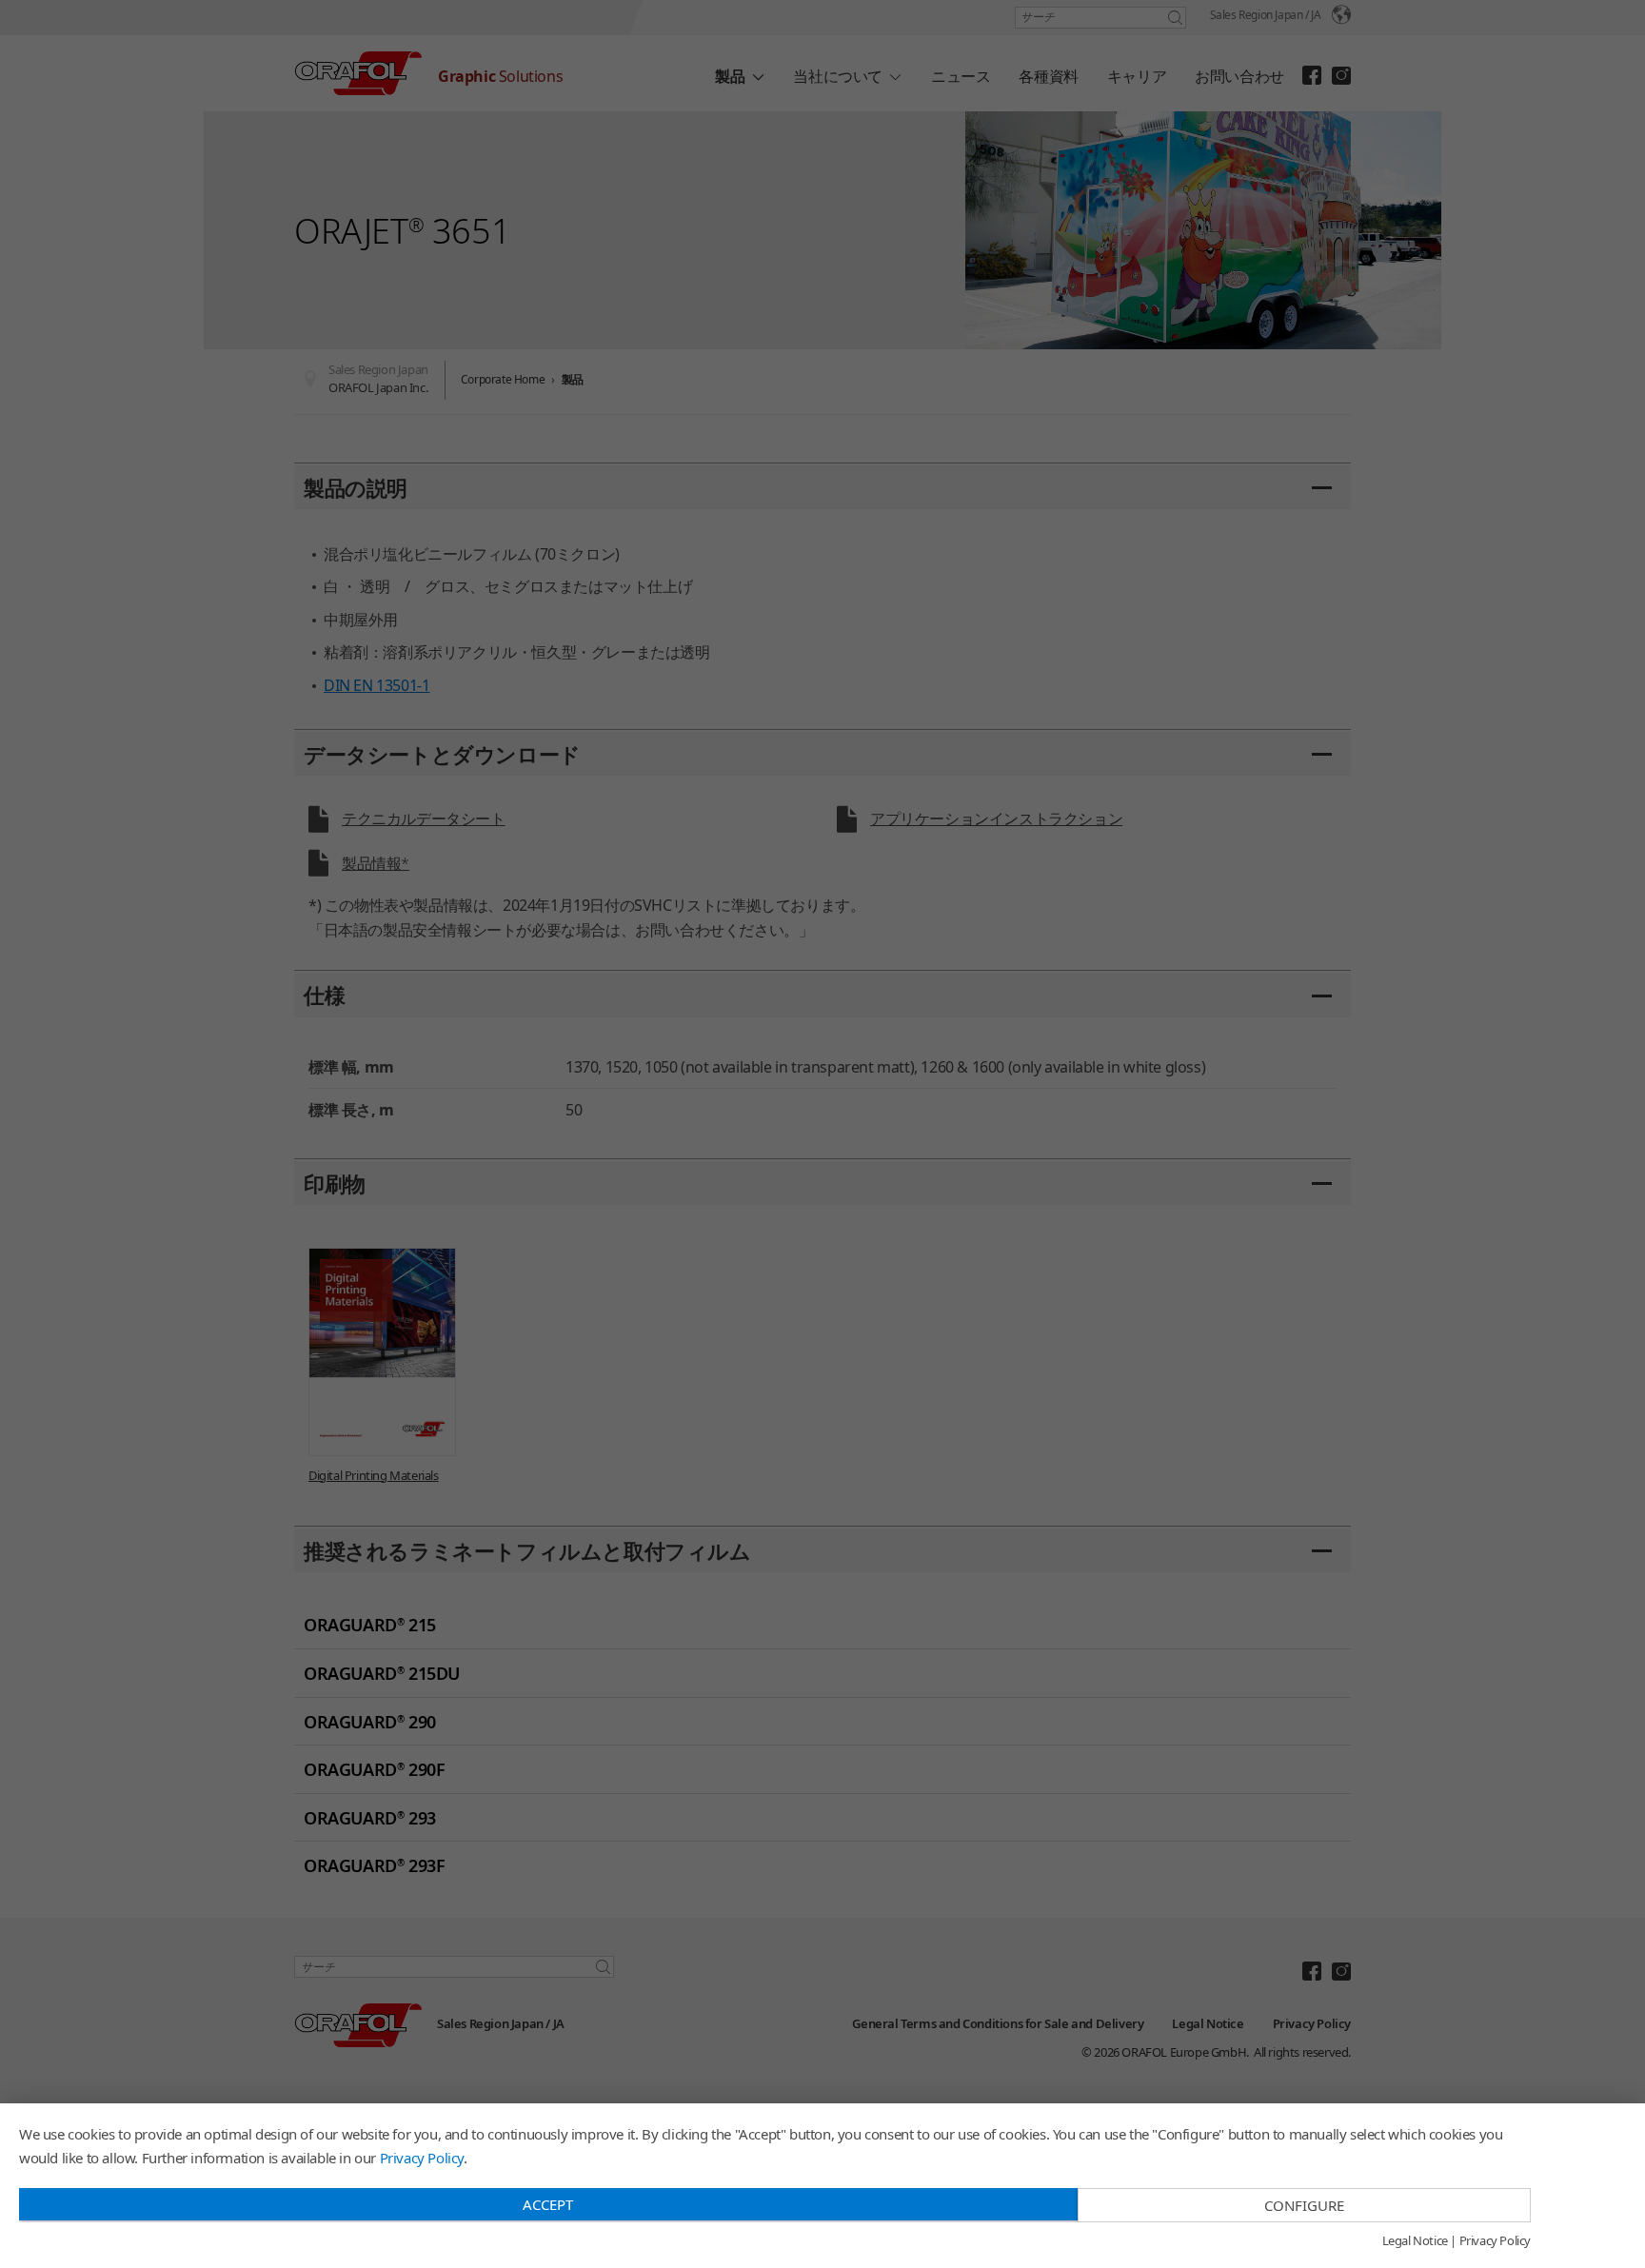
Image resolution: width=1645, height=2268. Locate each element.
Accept (548, 2204)
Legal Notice (1415, 2241)
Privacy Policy (422, 2158)
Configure (1304, 2205)
